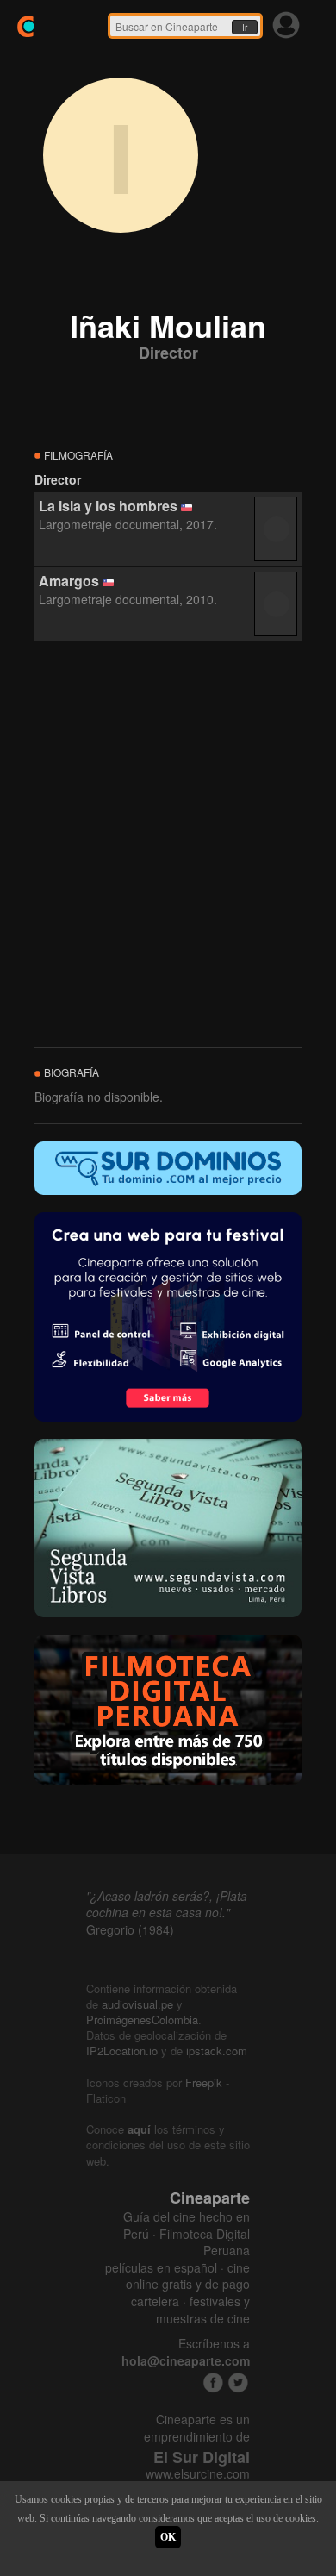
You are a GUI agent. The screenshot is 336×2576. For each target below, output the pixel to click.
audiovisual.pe (137, 2004)
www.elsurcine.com (198, 2474)
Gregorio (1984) (130, 1929)
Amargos (69, 581)
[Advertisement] (168, 845)
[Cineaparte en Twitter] (238, 2382)
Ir (245, 28)
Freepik (204, 2082)
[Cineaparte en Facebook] (213, 2382)
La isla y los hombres (108, 506)
